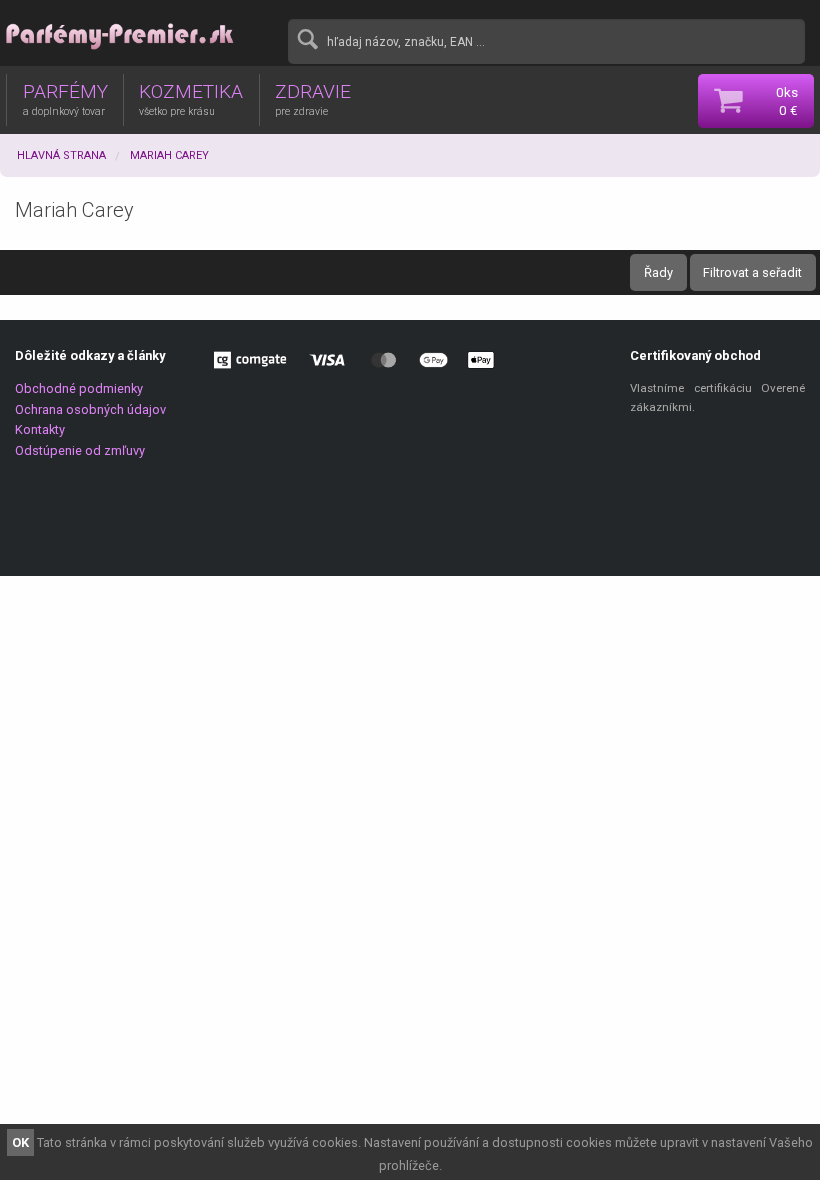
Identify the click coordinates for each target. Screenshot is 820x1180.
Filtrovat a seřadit (752, 272)
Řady (658, 272)
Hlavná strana (61, 155)
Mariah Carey (169, 155)
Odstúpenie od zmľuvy (80, 450)
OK (20, 1142)
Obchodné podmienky (79, 388)
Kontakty (40, 429)
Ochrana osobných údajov (90, 409)
